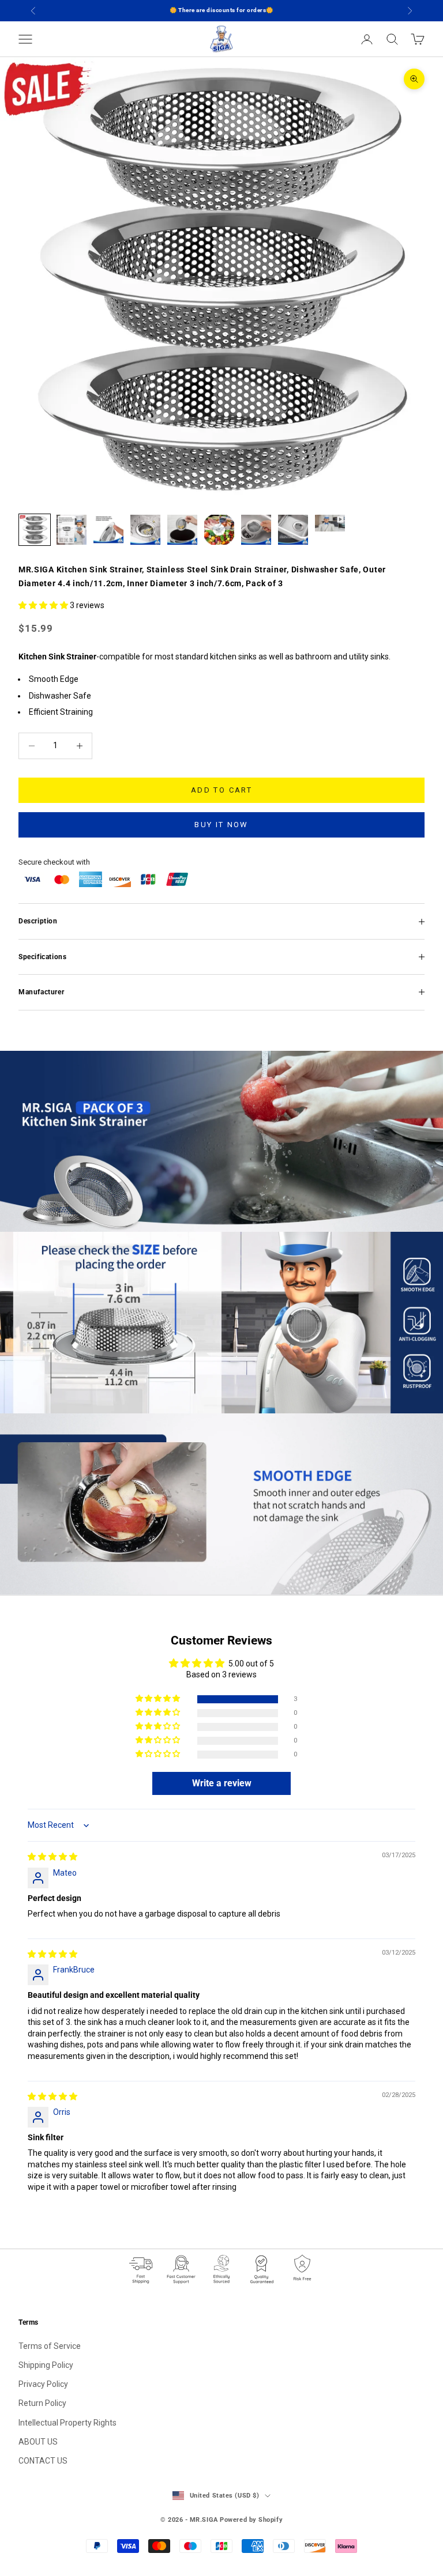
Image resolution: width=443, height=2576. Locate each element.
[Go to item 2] (72, 530)
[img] (52, 1857)
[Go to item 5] (182, 530)
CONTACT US (43, 2461)
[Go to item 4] (145, 530)
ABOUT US (38, 2442)
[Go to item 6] (219, 530)
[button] (44, 605)
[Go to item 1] (35, 530)
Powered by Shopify (251, 2520)
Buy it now (221, 825)
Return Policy (42, 2403)
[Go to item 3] (108, 530)
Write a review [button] (222, 1783)
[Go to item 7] (256, 530)
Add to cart (221, 790)
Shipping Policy (46, 2365)
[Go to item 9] (330, 523)
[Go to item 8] (293, 530)
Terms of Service (50, 2346)
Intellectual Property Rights (67, 2423)
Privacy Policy (43, 2384)
